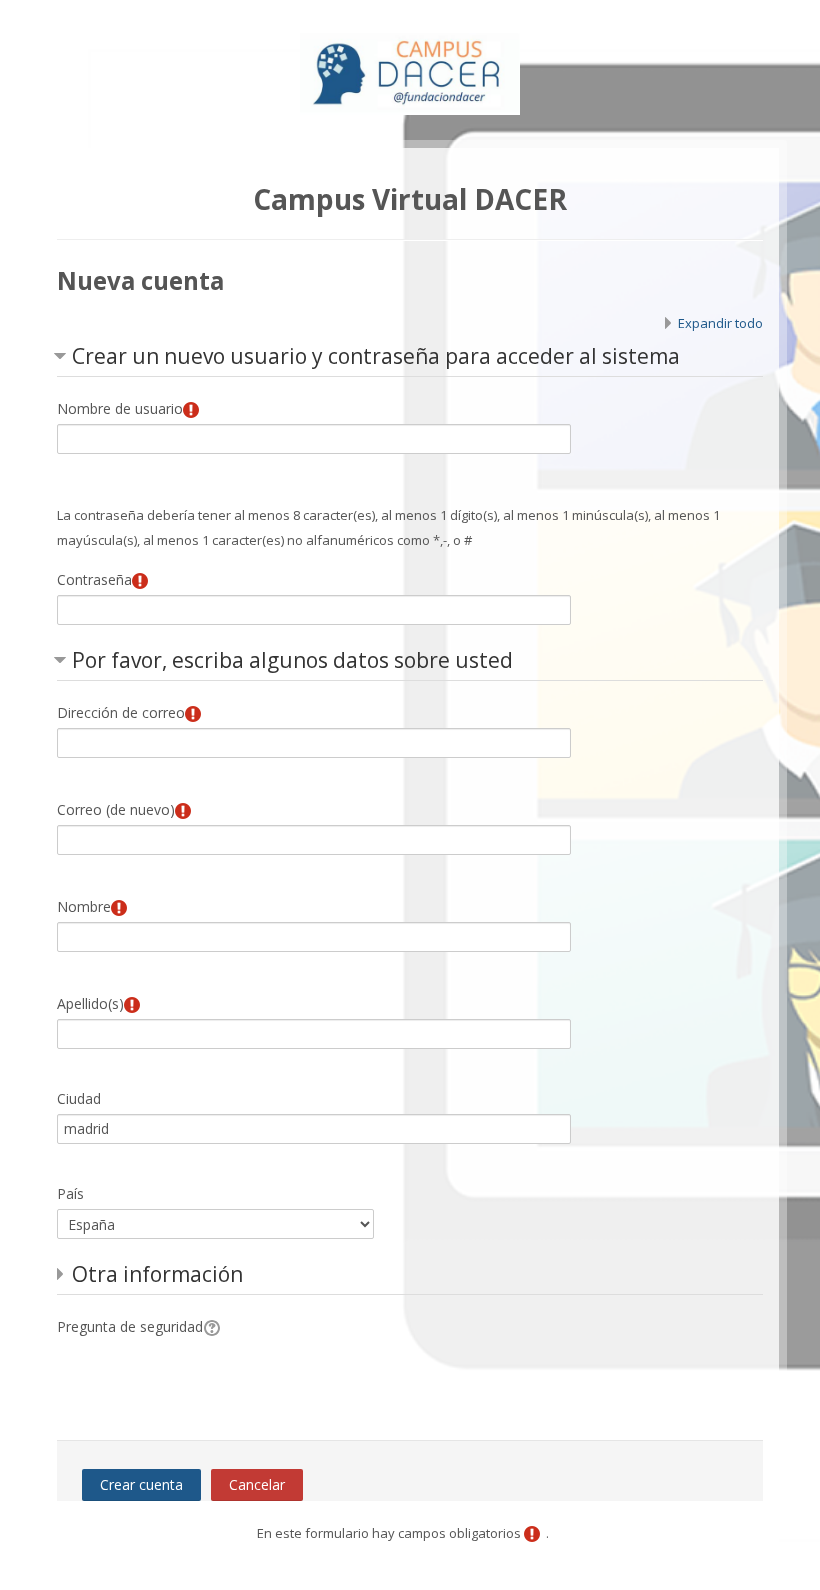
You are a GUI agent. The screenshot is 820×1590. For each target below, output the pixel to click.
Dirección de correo (121, 712)
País (70, 1193)
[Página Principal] (410, 68)
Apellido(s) (90, 1003)
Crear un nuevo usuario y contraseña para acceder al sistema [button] (376, 356)
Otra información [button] (157, 1274)
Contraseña (94, 579)
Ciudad (79, 1098)
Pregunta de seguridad (130, 1326)
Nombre (84, 906)
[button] (215, 1327)
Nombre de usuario (120, 408)
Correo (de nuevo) (116, 809)
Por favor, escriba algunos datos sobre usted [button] (292, 660)
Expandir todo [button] (720, 323)
